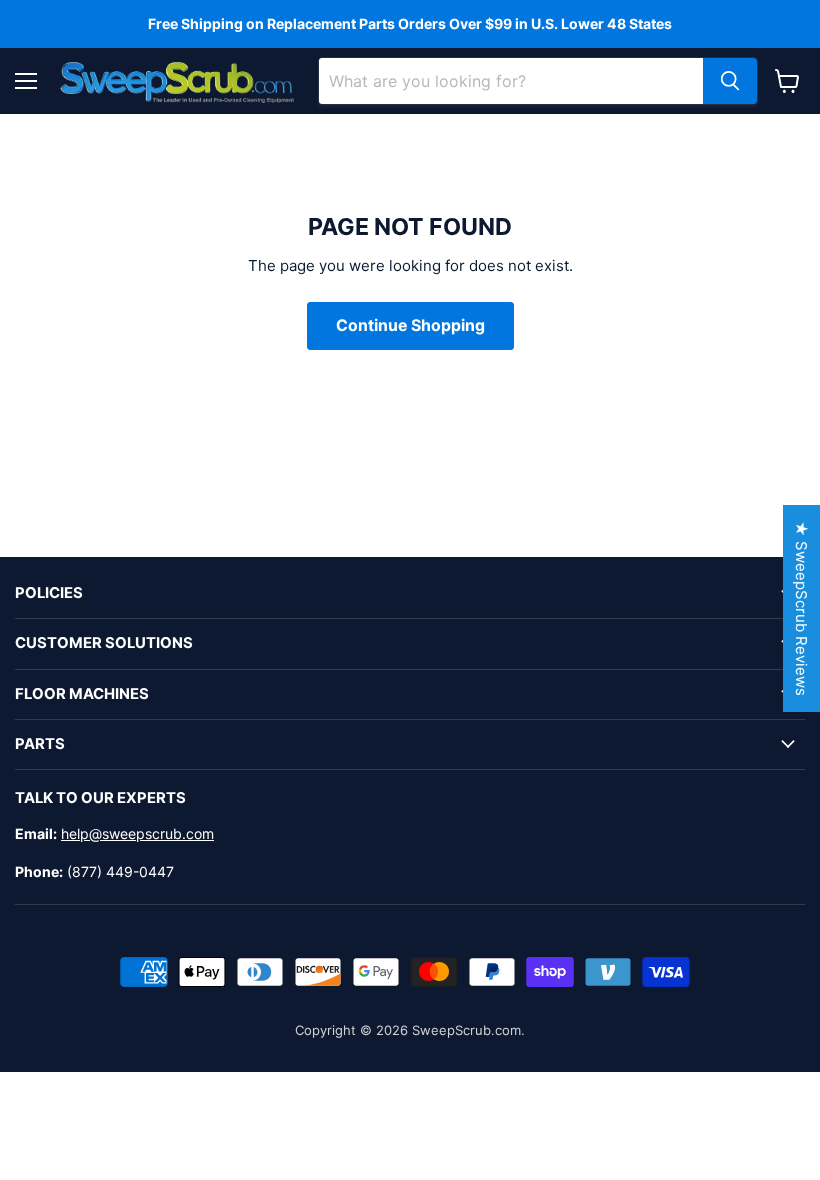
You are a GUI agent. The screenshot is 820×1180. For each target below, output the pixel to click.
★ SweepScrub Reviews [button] (801, 608)
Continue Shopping (410, 325)
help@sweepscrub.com (137, 833)
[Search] (730, 81)
